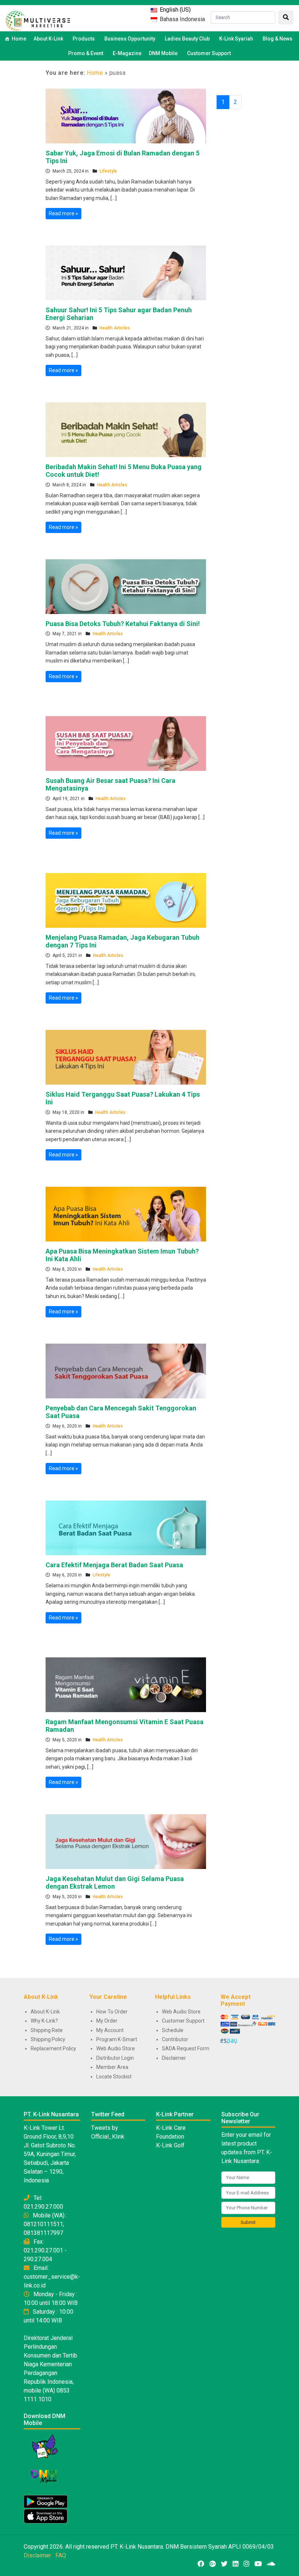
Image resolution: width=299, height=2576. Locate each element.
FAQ (61, 2555)
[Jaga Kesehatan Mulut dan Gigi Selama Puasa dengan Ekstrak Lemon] (126, 1841)
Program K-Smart (117, 2039)
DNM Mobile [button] (163, 53)
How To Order (112, 2012)
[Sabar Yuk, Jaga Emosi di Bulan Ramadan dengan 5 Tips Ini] (126, 115)
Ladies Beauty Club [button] (187, 39)
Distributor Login (115, 2058)
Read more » (63, 213)
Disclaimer (174, 2058)
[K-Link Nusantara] (38, 20)
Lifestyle (108, 171)
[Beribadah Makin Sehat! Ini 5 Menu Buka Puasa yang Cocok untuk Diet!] (126, 429)
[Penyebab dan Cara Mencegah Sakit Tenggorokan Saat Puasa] (126, 1370)
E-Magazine (127, 53)
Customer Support (209, 53)
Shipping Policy (48, 2039)
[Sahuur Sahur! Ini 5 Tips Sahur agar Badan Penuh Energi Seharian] (126, 272)
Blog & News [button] (277, 39)
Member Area (112, 2067)
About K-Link (45, 2012)
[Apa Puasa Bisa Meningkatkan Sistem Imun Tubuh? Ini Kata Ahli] (126, 1213)
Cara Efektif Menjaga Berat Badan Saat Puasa (114, 1565)
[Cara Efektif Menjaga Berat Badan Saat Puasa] (126, 1527)
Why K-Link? (44, 2021)
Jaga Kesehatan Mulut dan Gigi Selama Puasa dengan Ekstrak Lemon (115, 1883)
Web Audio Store (116, 2048)
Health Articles (115, 328)
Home (19, 39)
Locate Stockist (114, 2077)
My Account (110, 2030)
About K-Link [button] (48, 39)
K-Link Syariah (236, 39)
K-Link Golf (170, 2145)
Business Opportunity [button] (130, 39)
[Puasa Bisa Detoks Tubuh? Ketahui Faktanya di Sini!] (126, 586)
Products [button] (84, 39)
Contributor (175, 2039)
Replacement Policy (53, 2048)
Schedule (173, 2030)
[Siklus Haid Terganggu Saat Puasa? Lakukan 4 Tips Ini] (126, 1057)
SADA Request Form (186, 2048)
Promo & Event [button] (86, 53)
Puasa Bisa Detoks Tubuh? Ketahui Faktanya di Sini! (123, 624)
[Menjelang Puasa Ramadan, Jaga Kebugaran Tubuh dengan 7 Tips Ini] (126, 900)
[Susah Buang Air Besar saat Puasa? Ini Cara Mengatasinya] (126, 743)
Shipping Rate (47, 2030)
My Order (107, 2021)
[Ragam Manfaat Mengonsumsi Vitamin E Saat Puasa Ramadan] (126, 1684)
